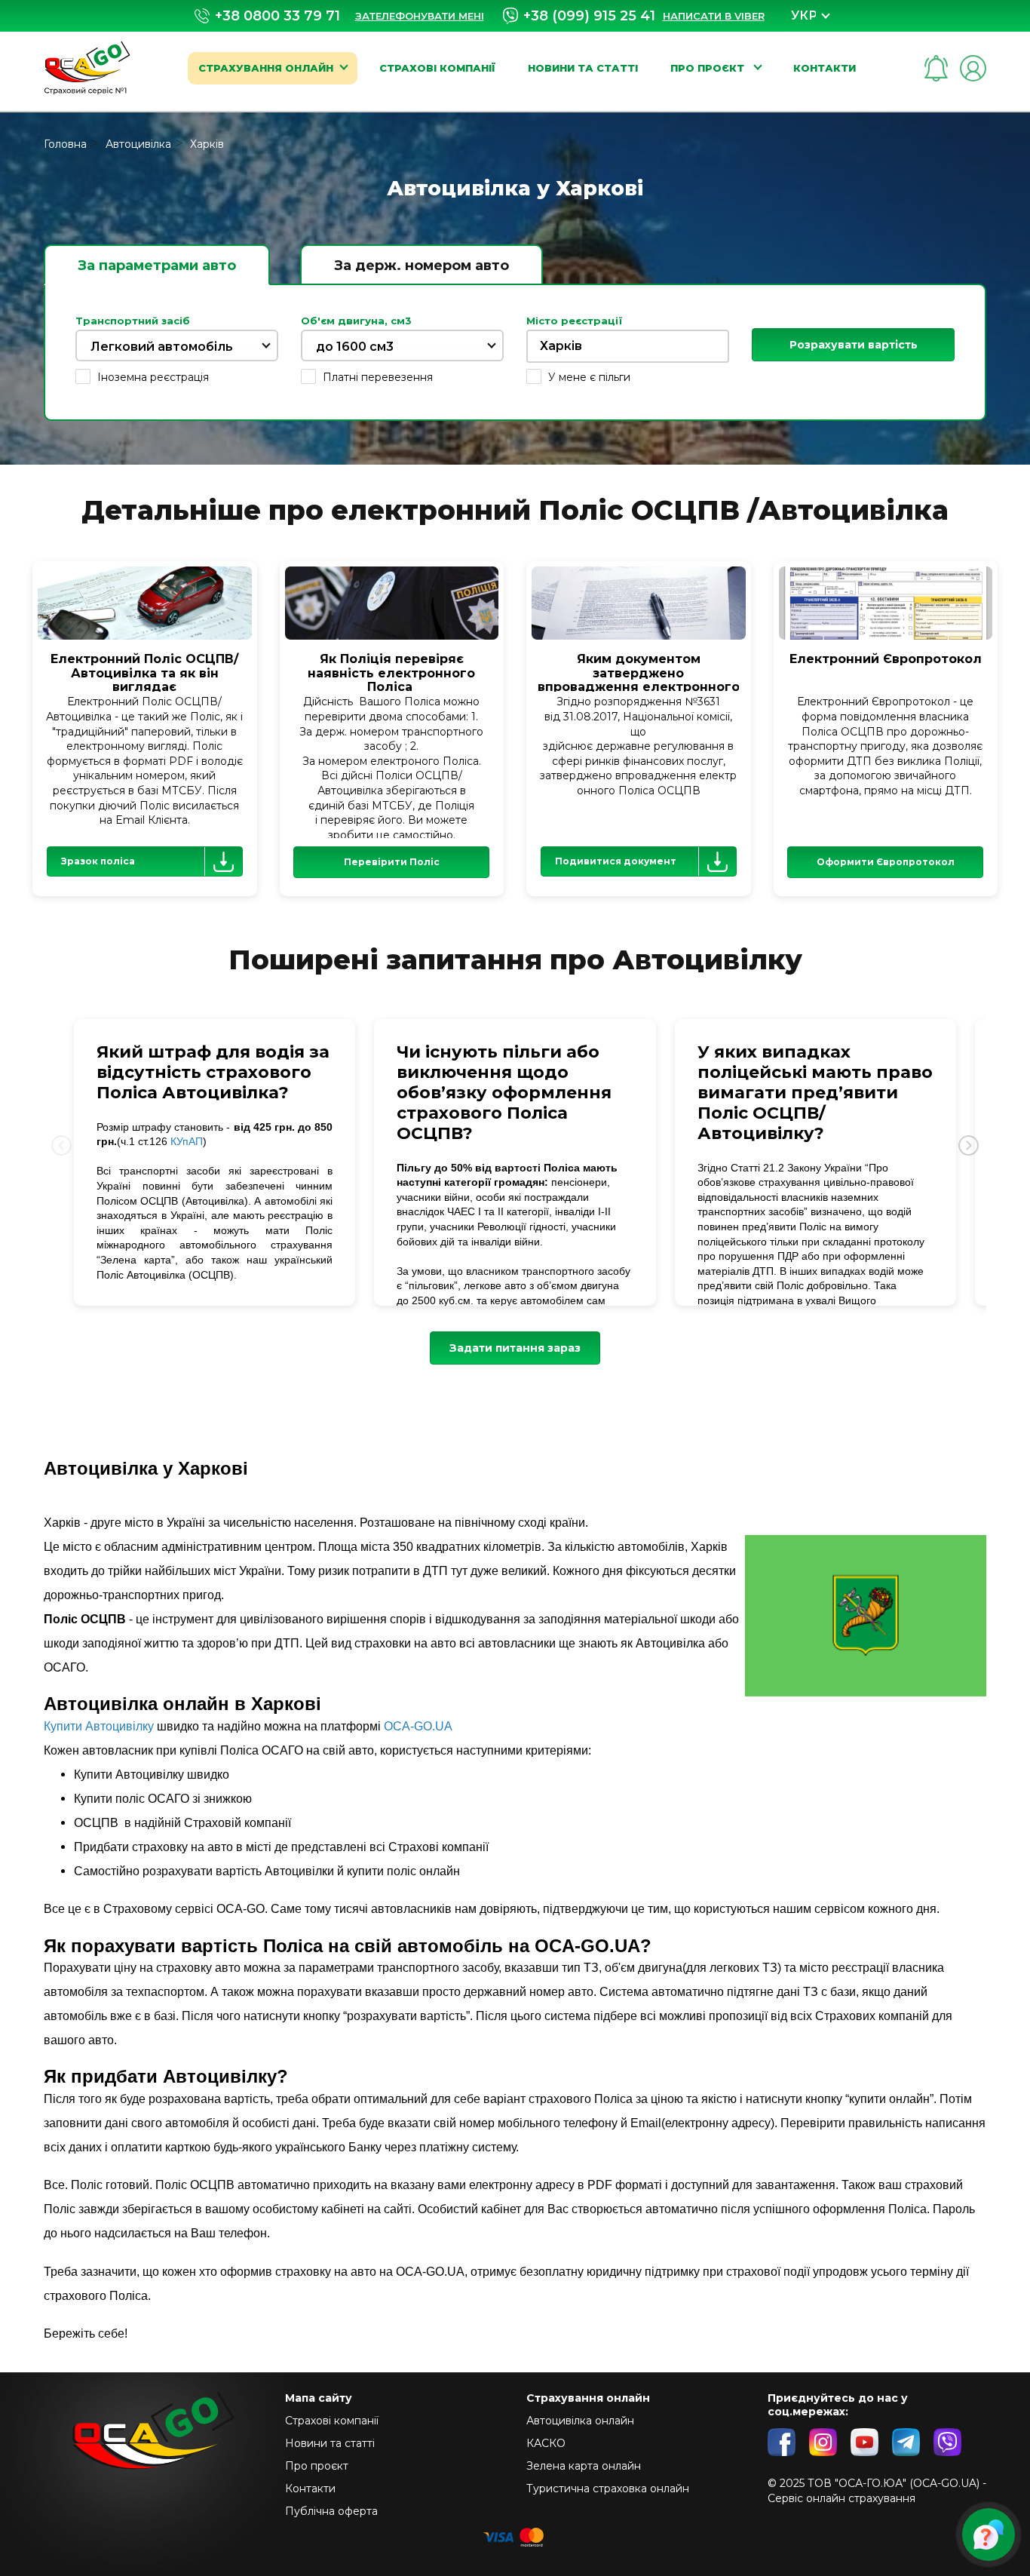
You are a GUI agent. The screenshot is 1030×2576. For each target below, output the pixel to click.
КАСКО (546, 2443)
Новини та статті (583, 68)
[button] (969, 1146)
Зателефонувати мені (420, 16)
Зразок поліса (98, 861)
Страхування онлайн (266, 68)
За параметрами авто (157, 266)
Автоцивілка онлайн (580, 2421)
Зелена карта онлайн (584, 2466)
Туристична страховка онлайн (608, 2488)
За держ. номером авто (422, 266)
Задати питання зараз (515, 1348)
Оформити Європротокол (886, 862)
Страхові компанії (437, 68)
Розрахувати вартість (854, 345)
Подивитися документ (616, 861)
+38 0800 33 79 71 (277, 16)
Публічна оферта (331, 2511)
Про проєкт (709, 68)
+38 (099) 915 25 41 (589, 16)
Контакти (825, 68)
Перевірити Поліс (392, 862)
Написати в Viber (714, 16)
